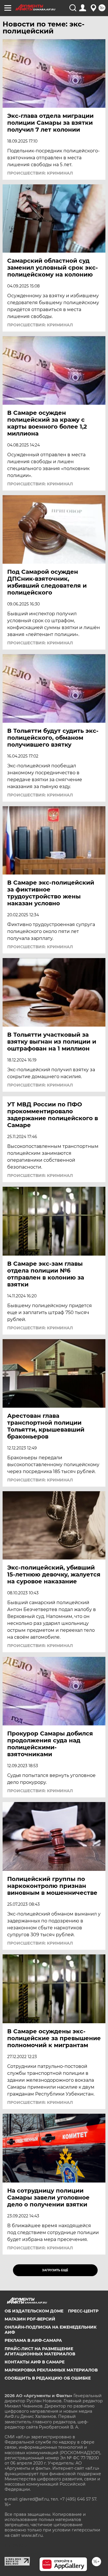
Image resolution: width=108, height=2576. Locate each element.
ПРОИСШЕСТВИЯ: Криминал (40, 173)
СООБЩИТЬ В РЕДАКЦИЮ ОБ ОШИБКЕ (48, 2378)
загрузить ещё (55, 2270)
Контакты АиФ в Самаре (35, 2362)
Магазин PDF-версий (30, 2319)
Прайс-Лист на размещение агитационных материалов (40, 2351)
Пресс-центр (83, 2311)
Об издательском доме (34, 2311)
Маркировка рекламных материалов (51, 2370)
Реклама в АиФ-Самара (33, 2340)
